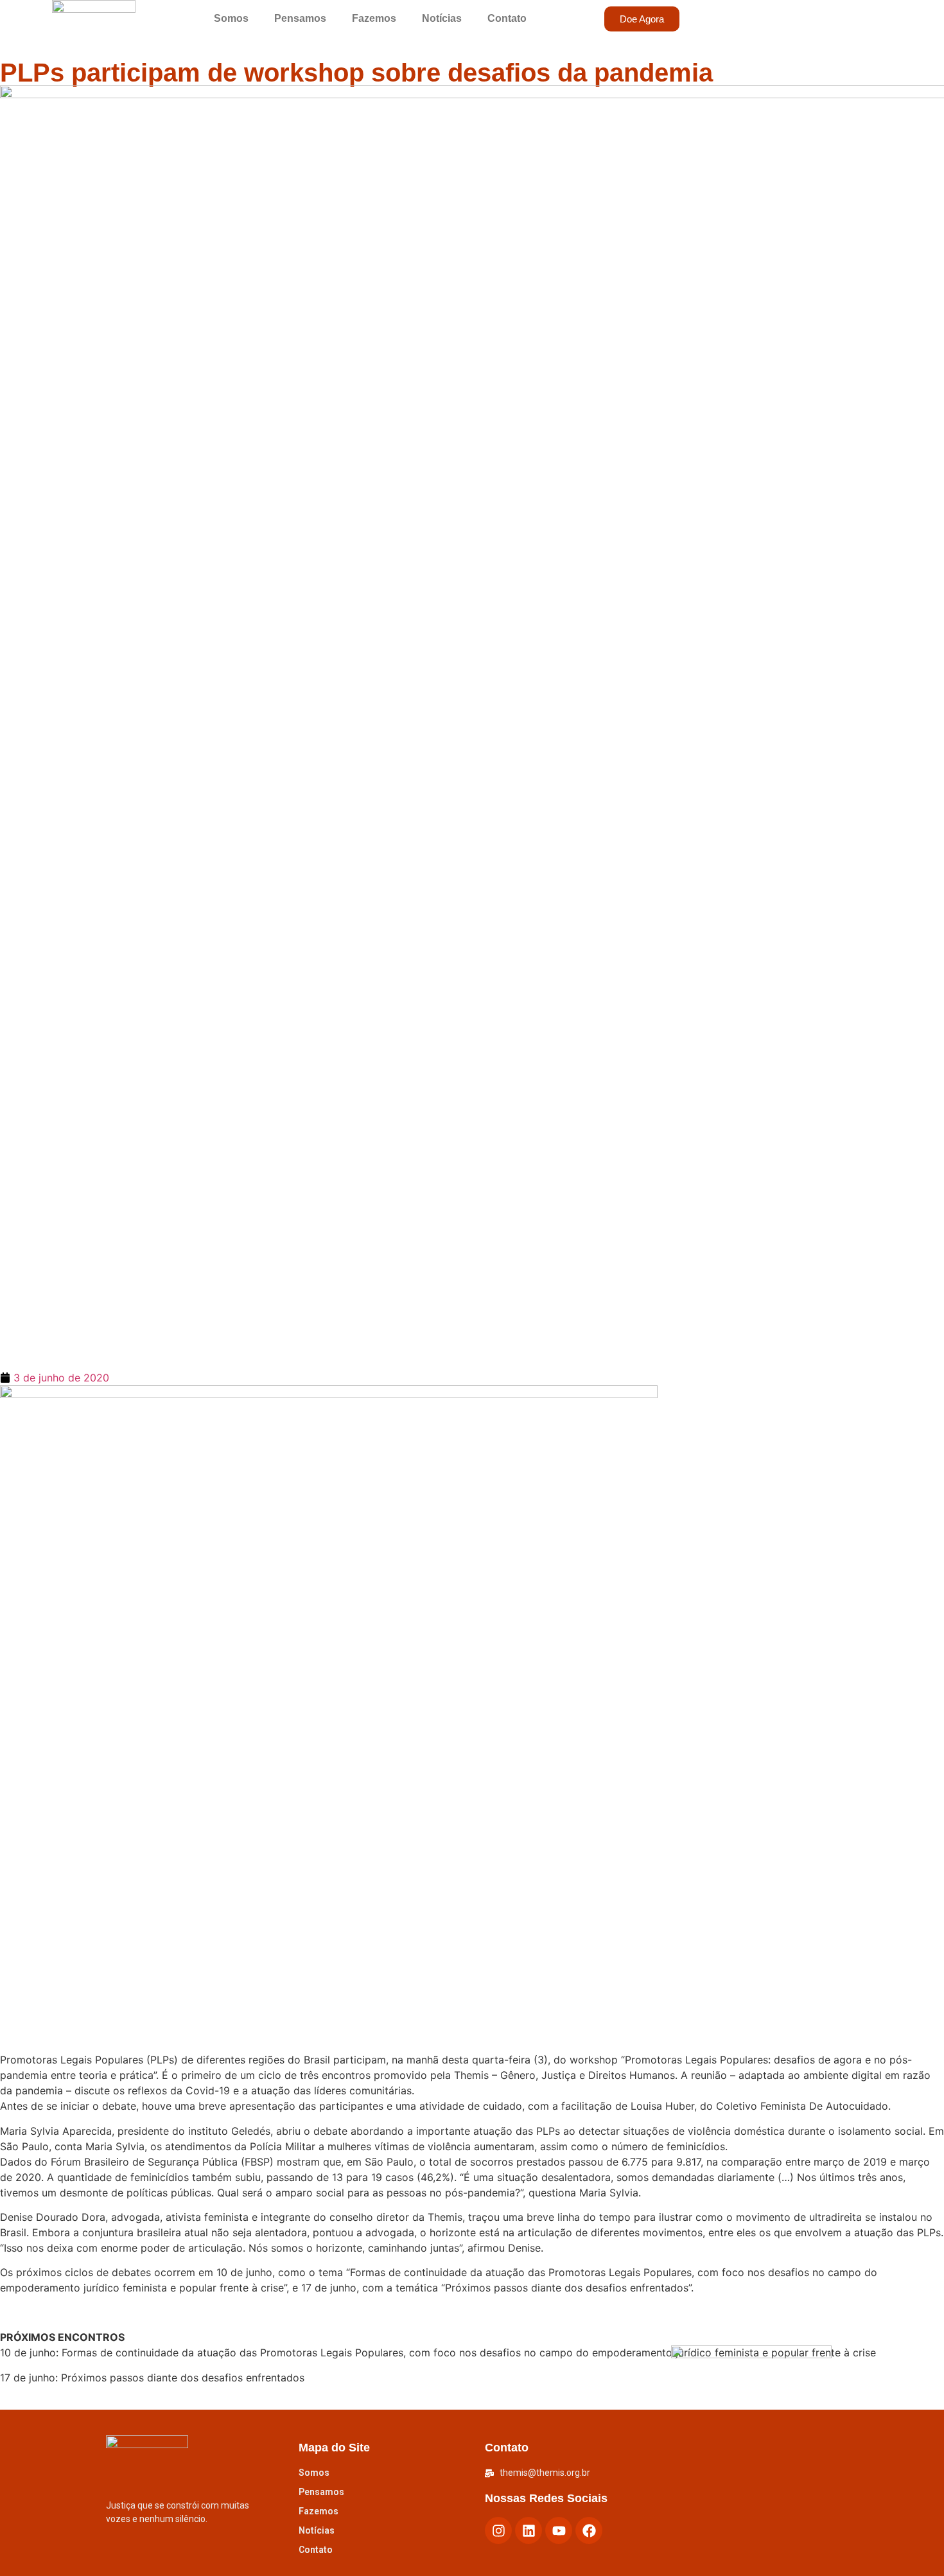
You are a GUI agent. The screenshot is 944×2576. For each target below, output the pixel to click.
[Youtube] (559, 2530)
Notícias (442, 18)
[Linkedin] (529, 2530)
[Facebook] (589, 2530)
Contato (507, 18)
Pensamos (300, 18)
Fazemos (374, 18)
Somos (231, 18)
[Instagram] (498, 2530)
